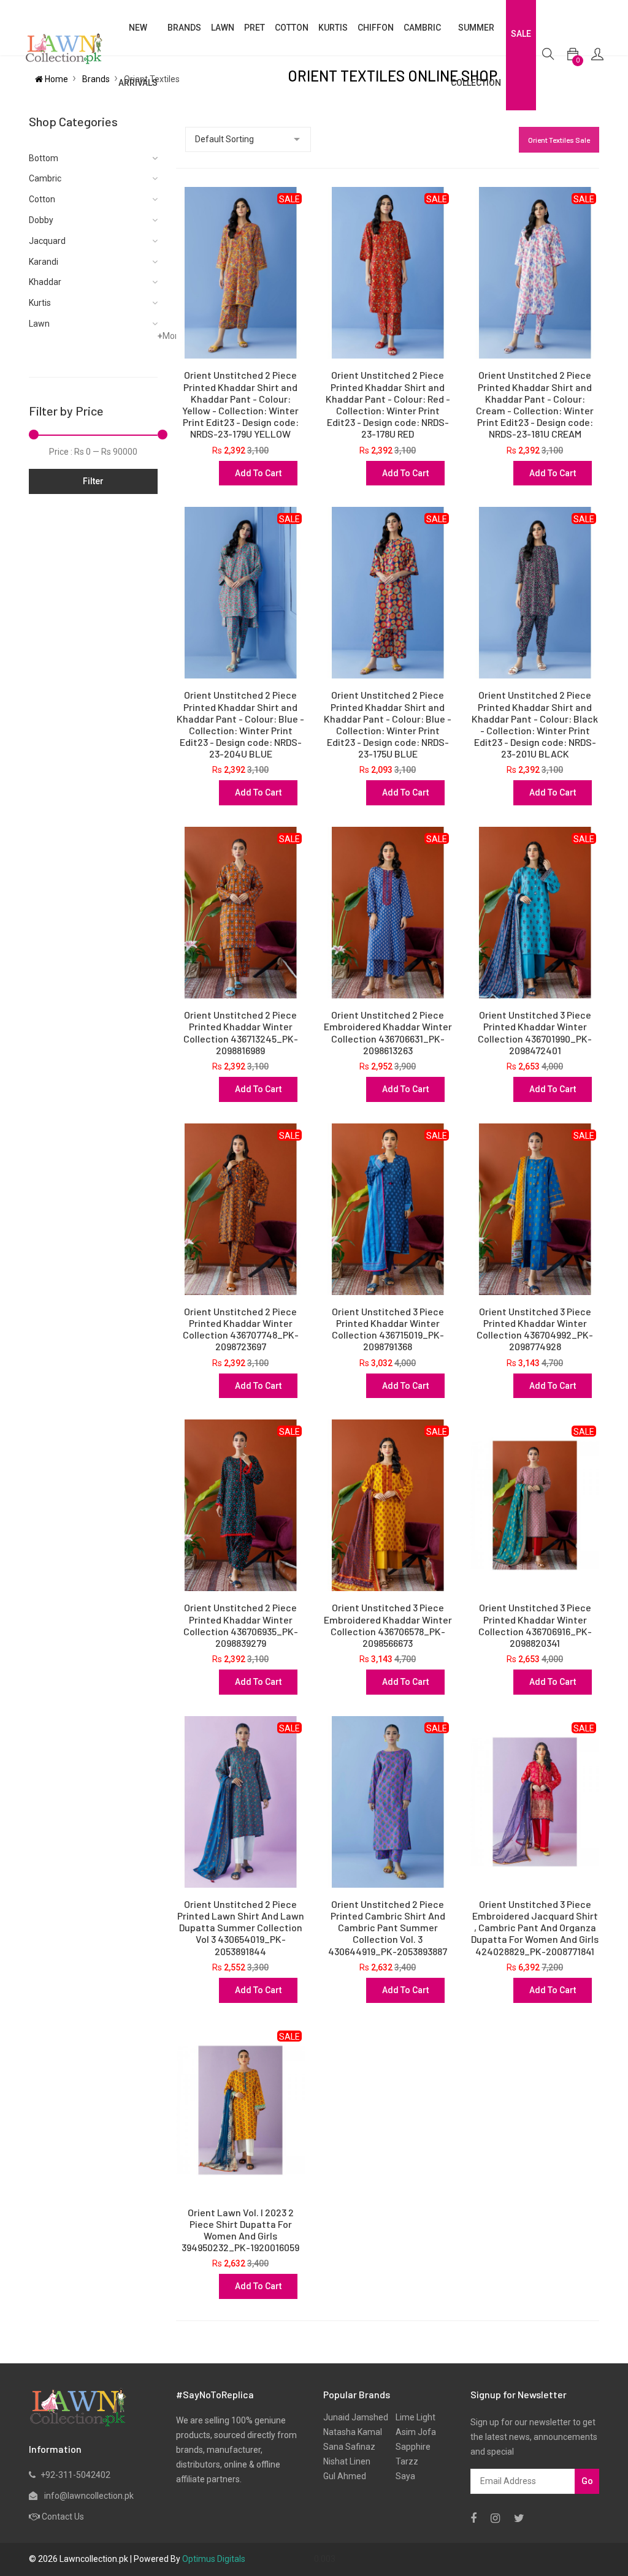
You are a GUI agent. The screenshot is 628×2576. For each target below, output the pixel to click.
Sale (521, 34)
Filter (93, 481)
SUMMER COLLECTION (476, 55)
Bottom (44, 158)
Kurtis (40, 303)
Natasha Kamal (353, 2432)
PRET (255, 28)
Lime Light (412, 2417)
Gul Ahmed (345, 2476)
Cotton (42, 199)
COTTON (292, 28)
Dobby (41, 220)
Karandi (44, 262)
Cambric (422, 28)
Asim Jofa (412, 2432)
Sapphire (409, 2447)
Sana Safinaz (349, 2447)
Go (587, 2481)
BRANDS (184, 28)
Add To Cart (258, 473)
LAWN (223, 28)
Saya (402, 2476)
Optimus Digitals (214, 2559)
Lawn (39, 324)
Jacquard (47, 241)
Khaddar (45, 282)
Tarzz (403, 2461)
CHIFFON (376, 28)
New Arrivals (138, 55)
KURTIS (333, 28)
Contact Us (63, 2517)
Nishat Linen (347, 2461)
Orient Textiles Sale (559, 140)
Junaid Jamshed (356, 2417)
